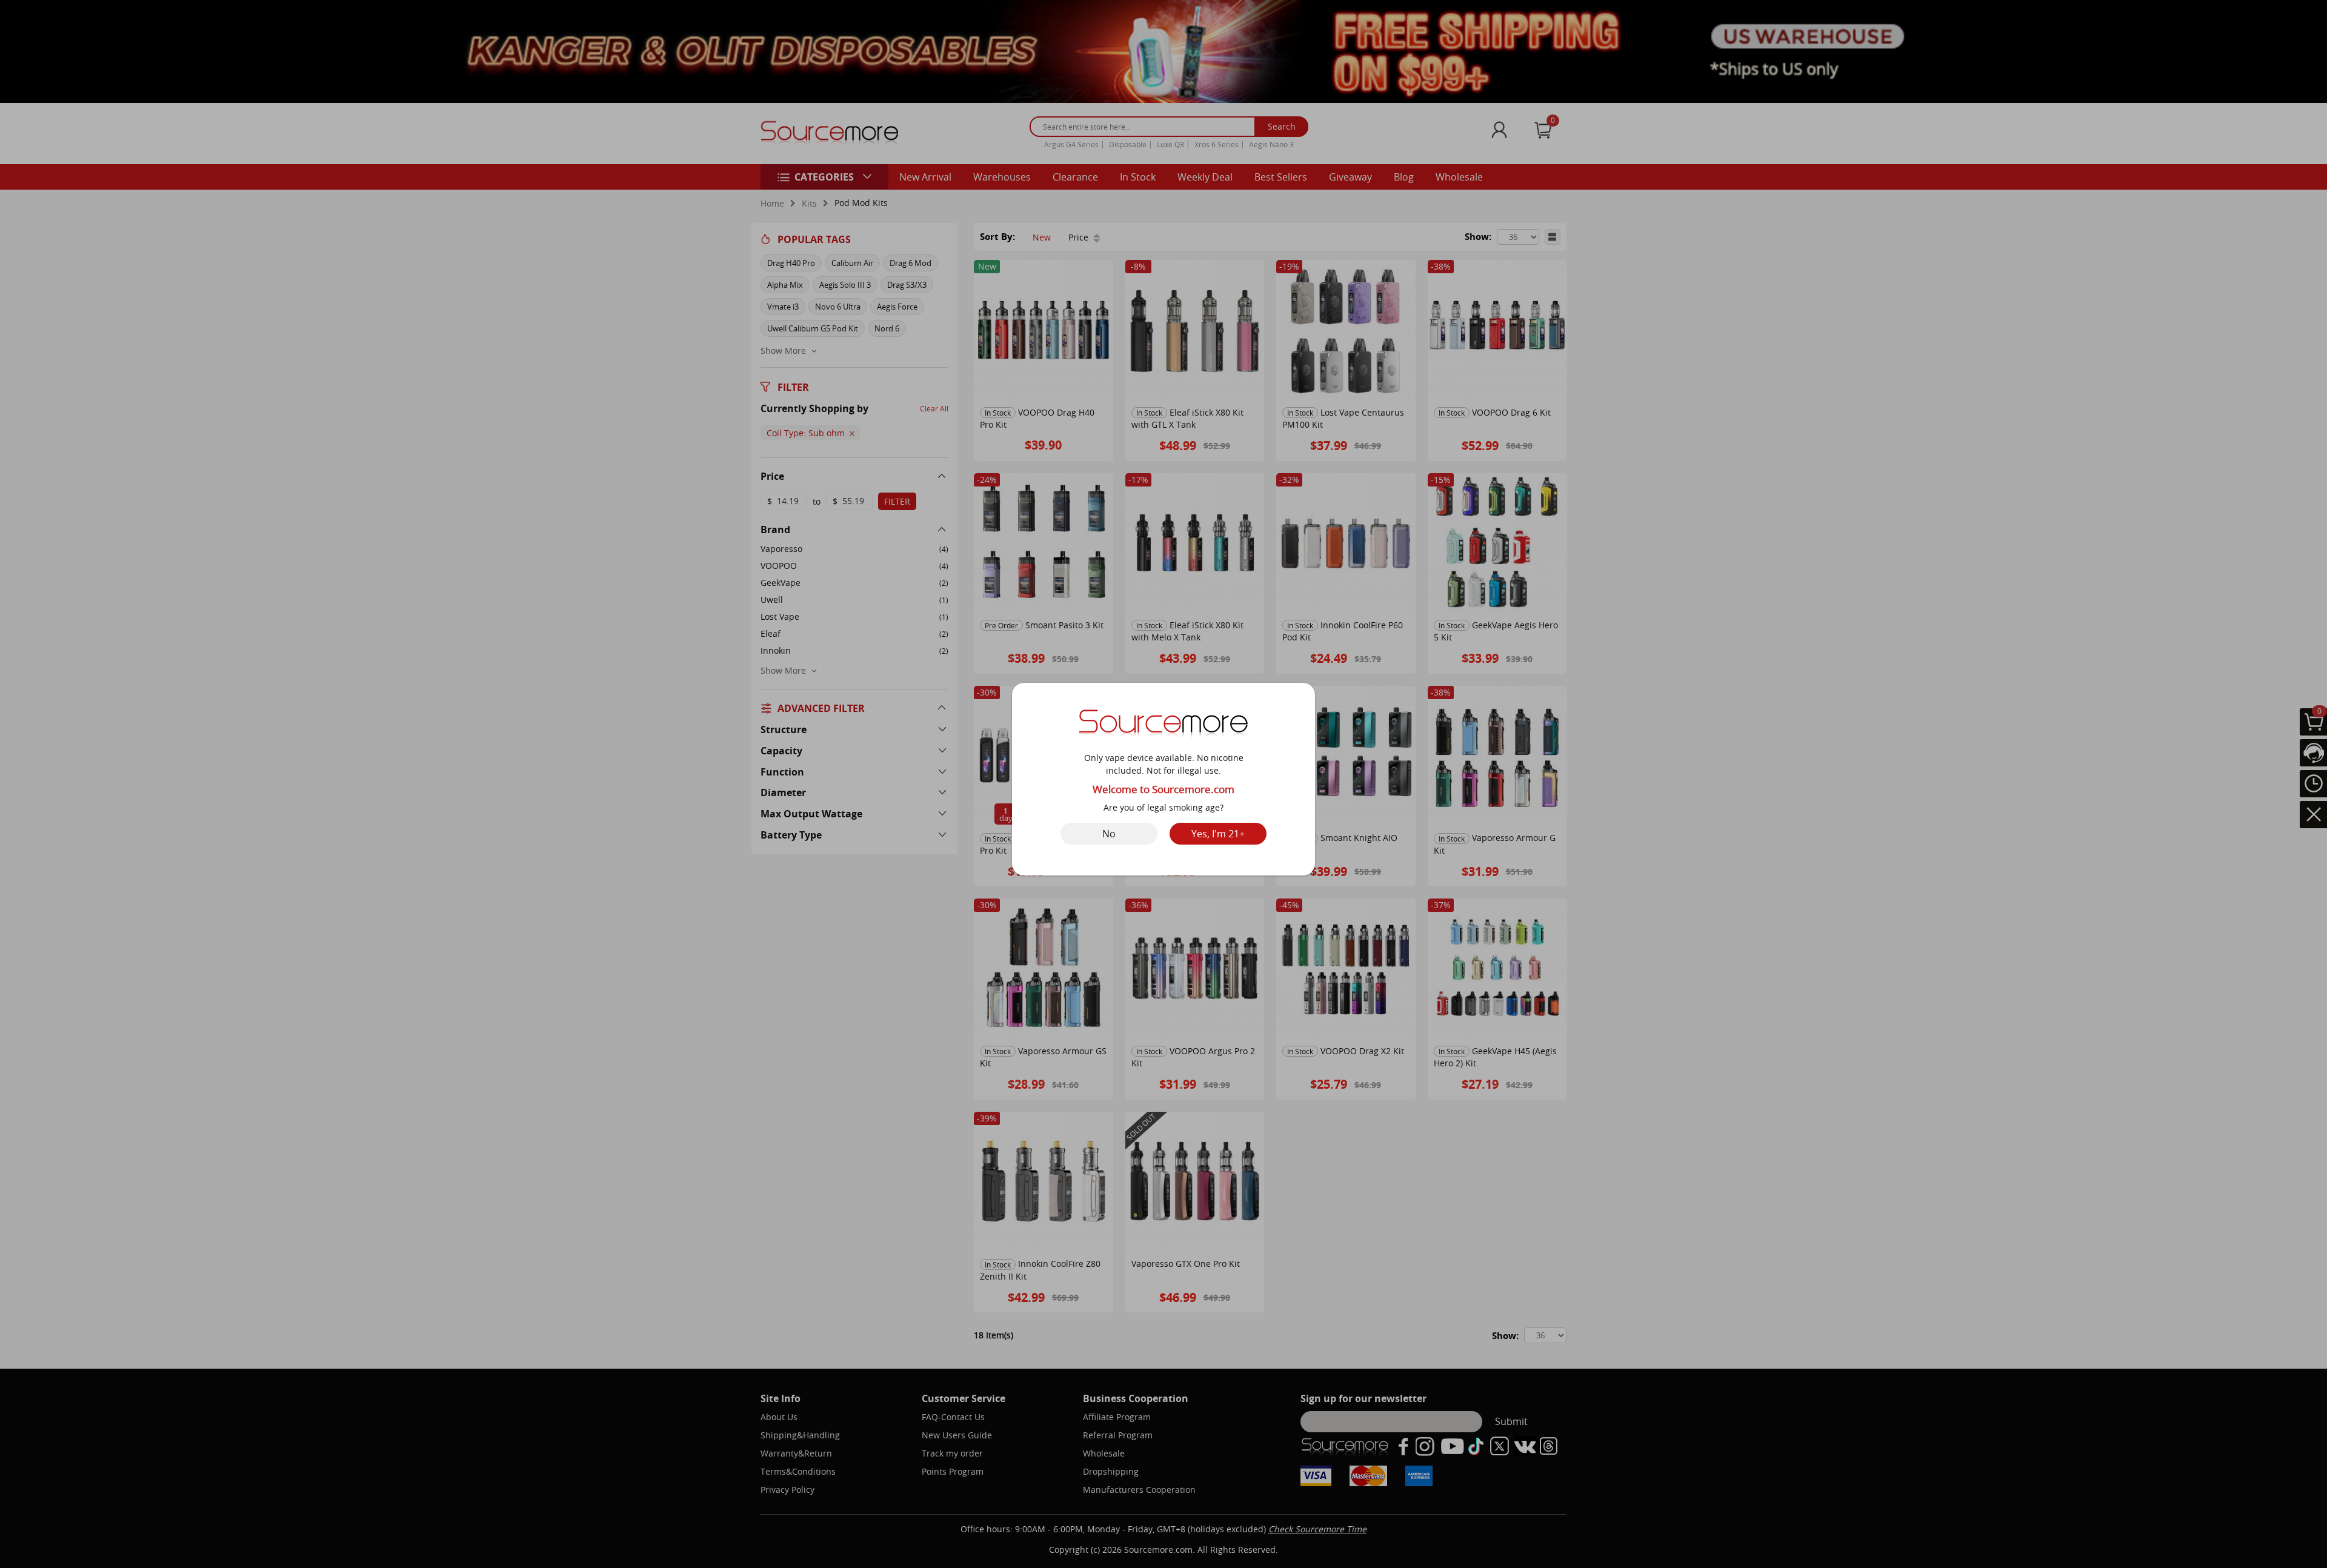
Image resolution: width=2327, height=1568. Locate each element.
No (1109, 834)
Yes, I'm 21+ (1218, 834)
